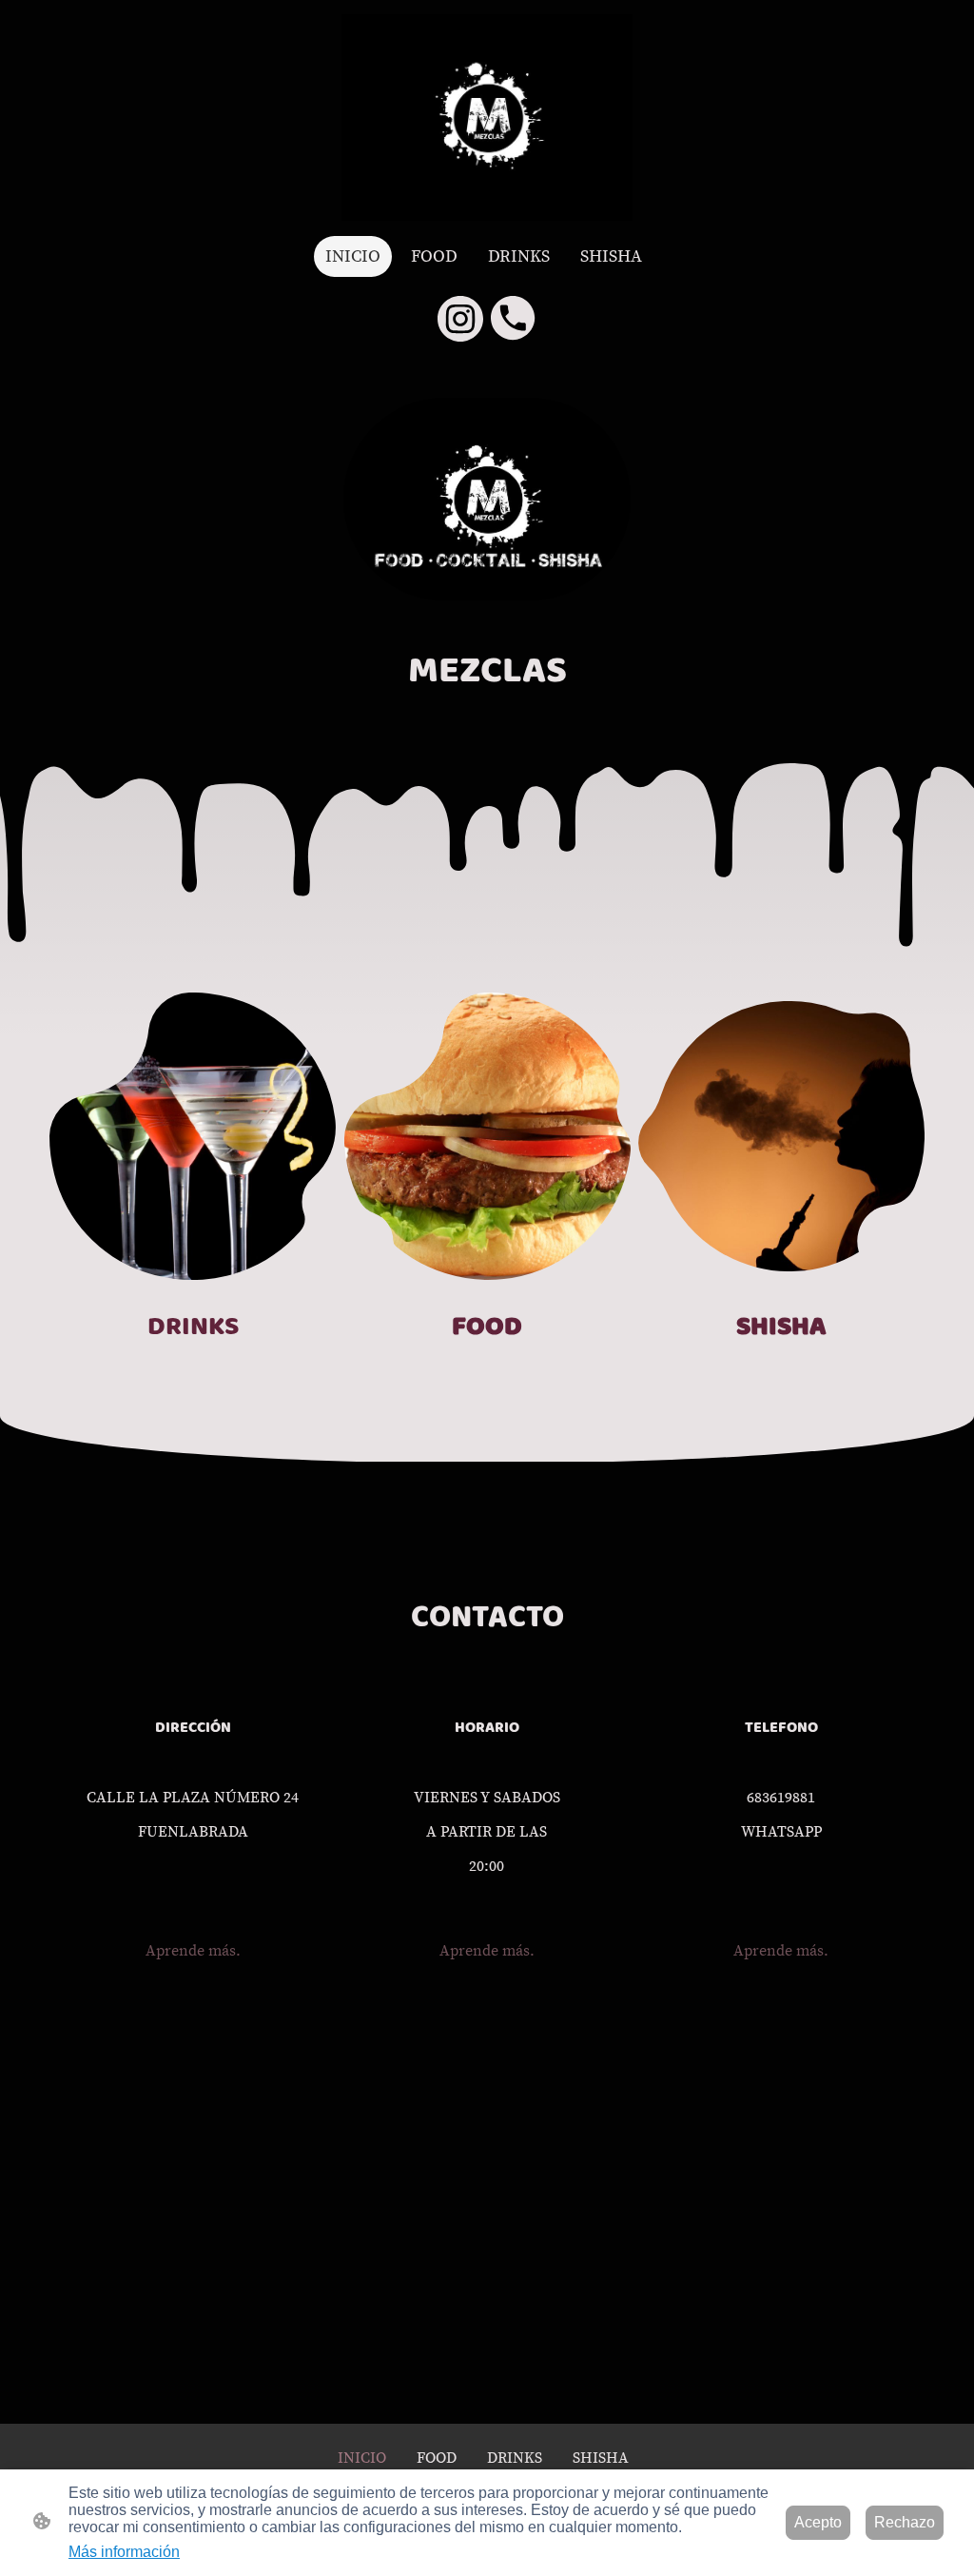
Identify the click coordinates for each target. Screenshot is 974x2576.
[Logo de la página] (487, 118)
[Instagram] (460, 319)
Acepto (818, 2522)
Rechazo (905, 2522)
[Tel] (514, 319)
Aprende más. (193, 1951)
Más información (124, 2552)
